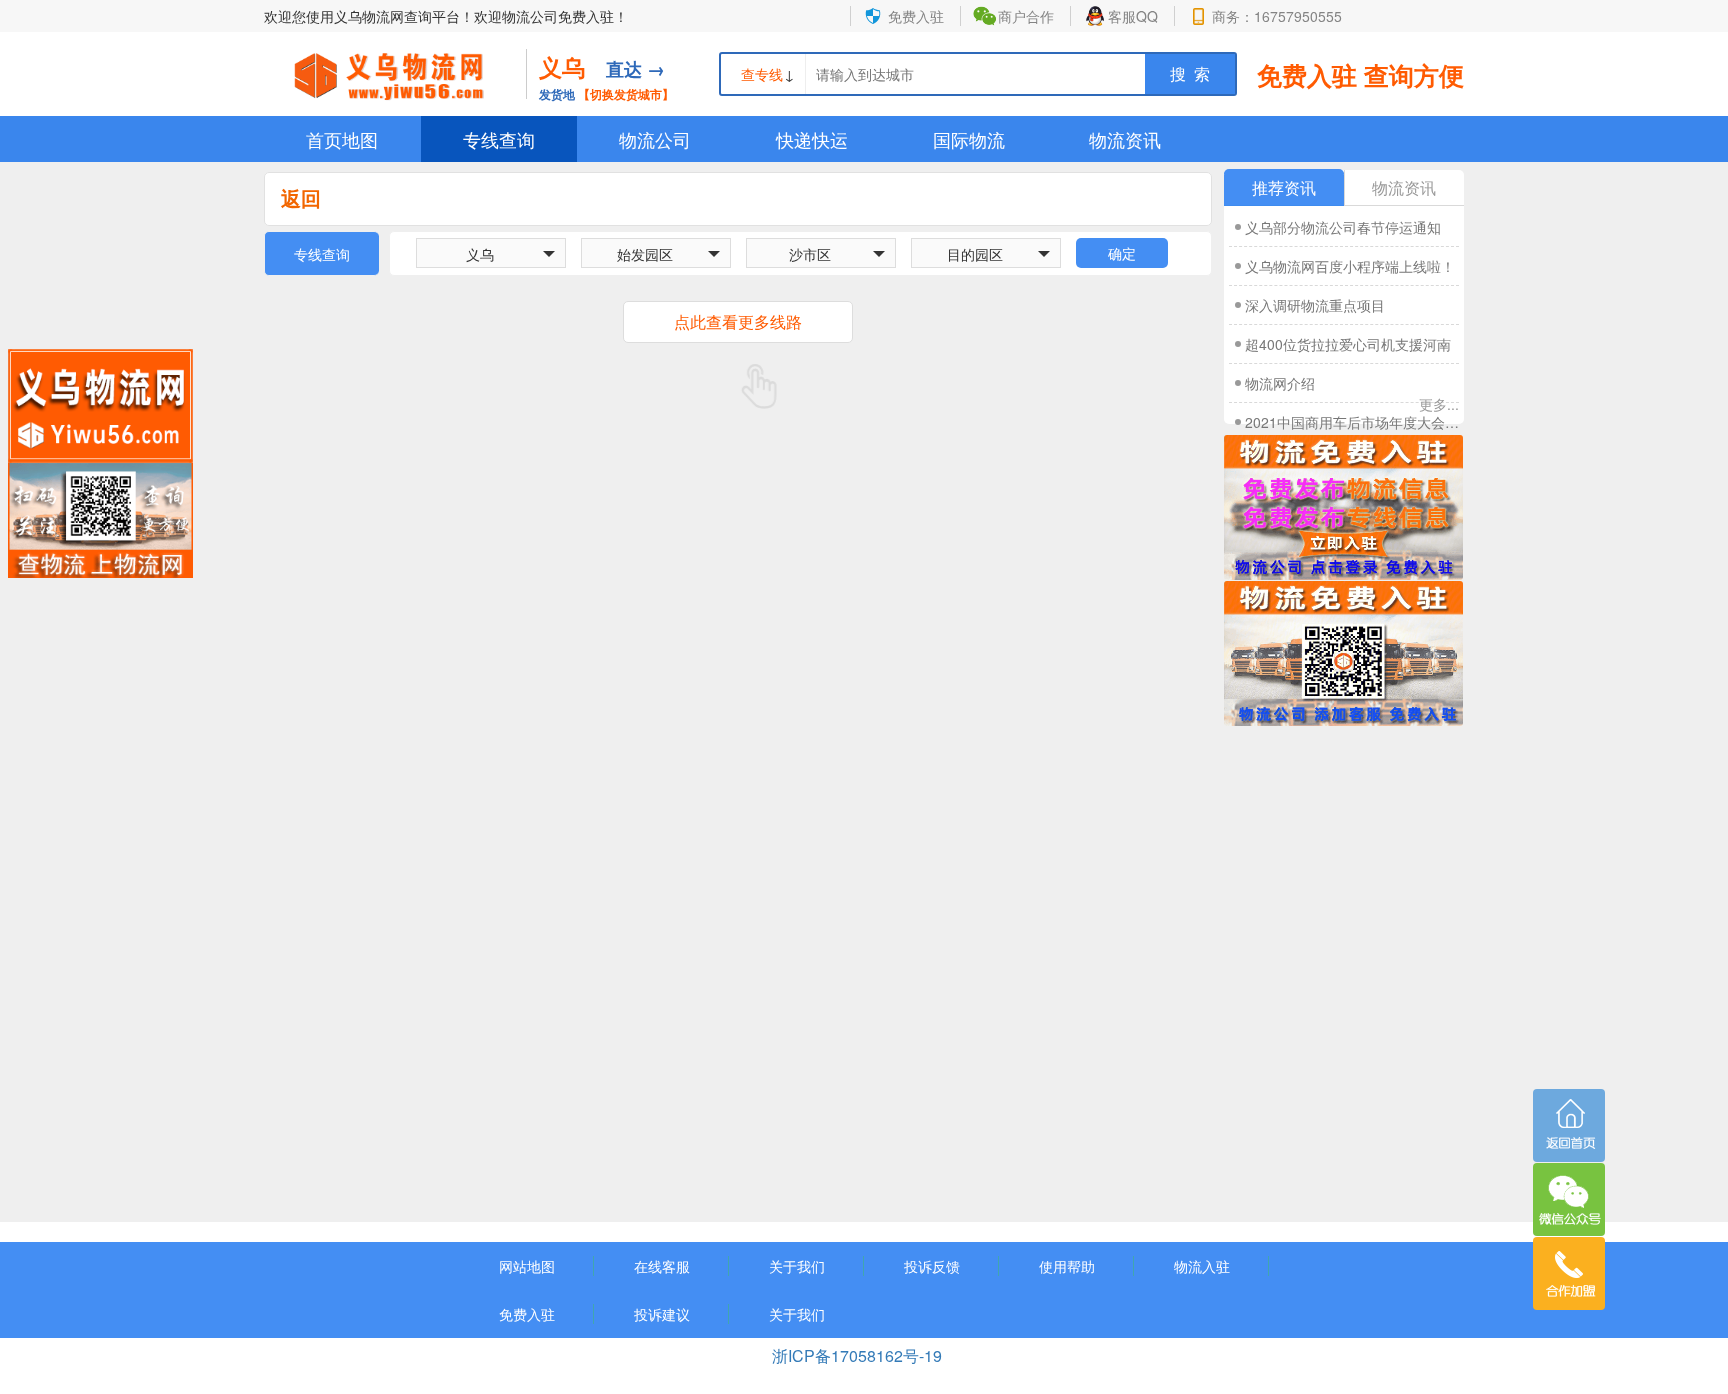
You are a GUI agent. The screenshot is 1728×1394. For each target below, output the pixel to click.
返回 (301, 197)
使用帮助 (1067, 1266)
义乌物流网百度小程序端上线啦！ (1350, 266)
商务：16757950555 (1277, 16)
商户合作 (1026, 16)
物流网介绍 (1280, 383)
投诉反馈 (932, 1266)
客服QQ (1133, 16)
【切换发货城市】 (626, 94)
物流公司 (655, 139)
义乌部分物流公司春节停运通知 (1343, 227)
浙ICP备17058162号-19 (859, 1355)
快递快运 (812, 139)
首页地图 (342, 139)
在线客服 (662, 1266)
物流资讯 (1125, 139)
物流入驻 (1202, 1266)
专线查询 (499, 139)
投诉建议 (662, 1314)
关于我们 (797, 1266)
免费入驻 (916, 16)
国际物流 (969, 139)
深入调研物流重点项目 (1315, 305)
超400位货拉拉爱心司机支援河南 (1348, 344)
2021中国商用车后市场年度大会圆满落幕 (1352, 422)
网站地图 (527, 1266)
